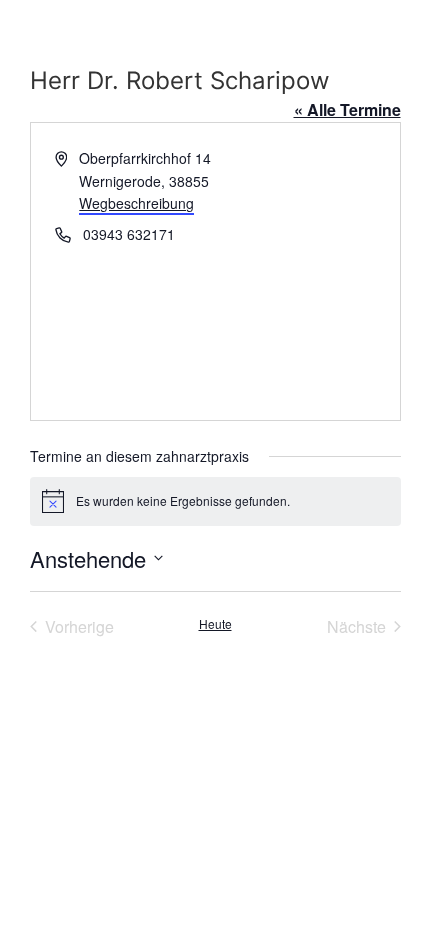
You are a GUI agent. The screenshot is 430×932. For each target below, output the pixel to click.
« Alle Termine (347, 109)
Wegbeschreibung (136, 203)
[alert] (215, 501)
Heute (215, 624)
